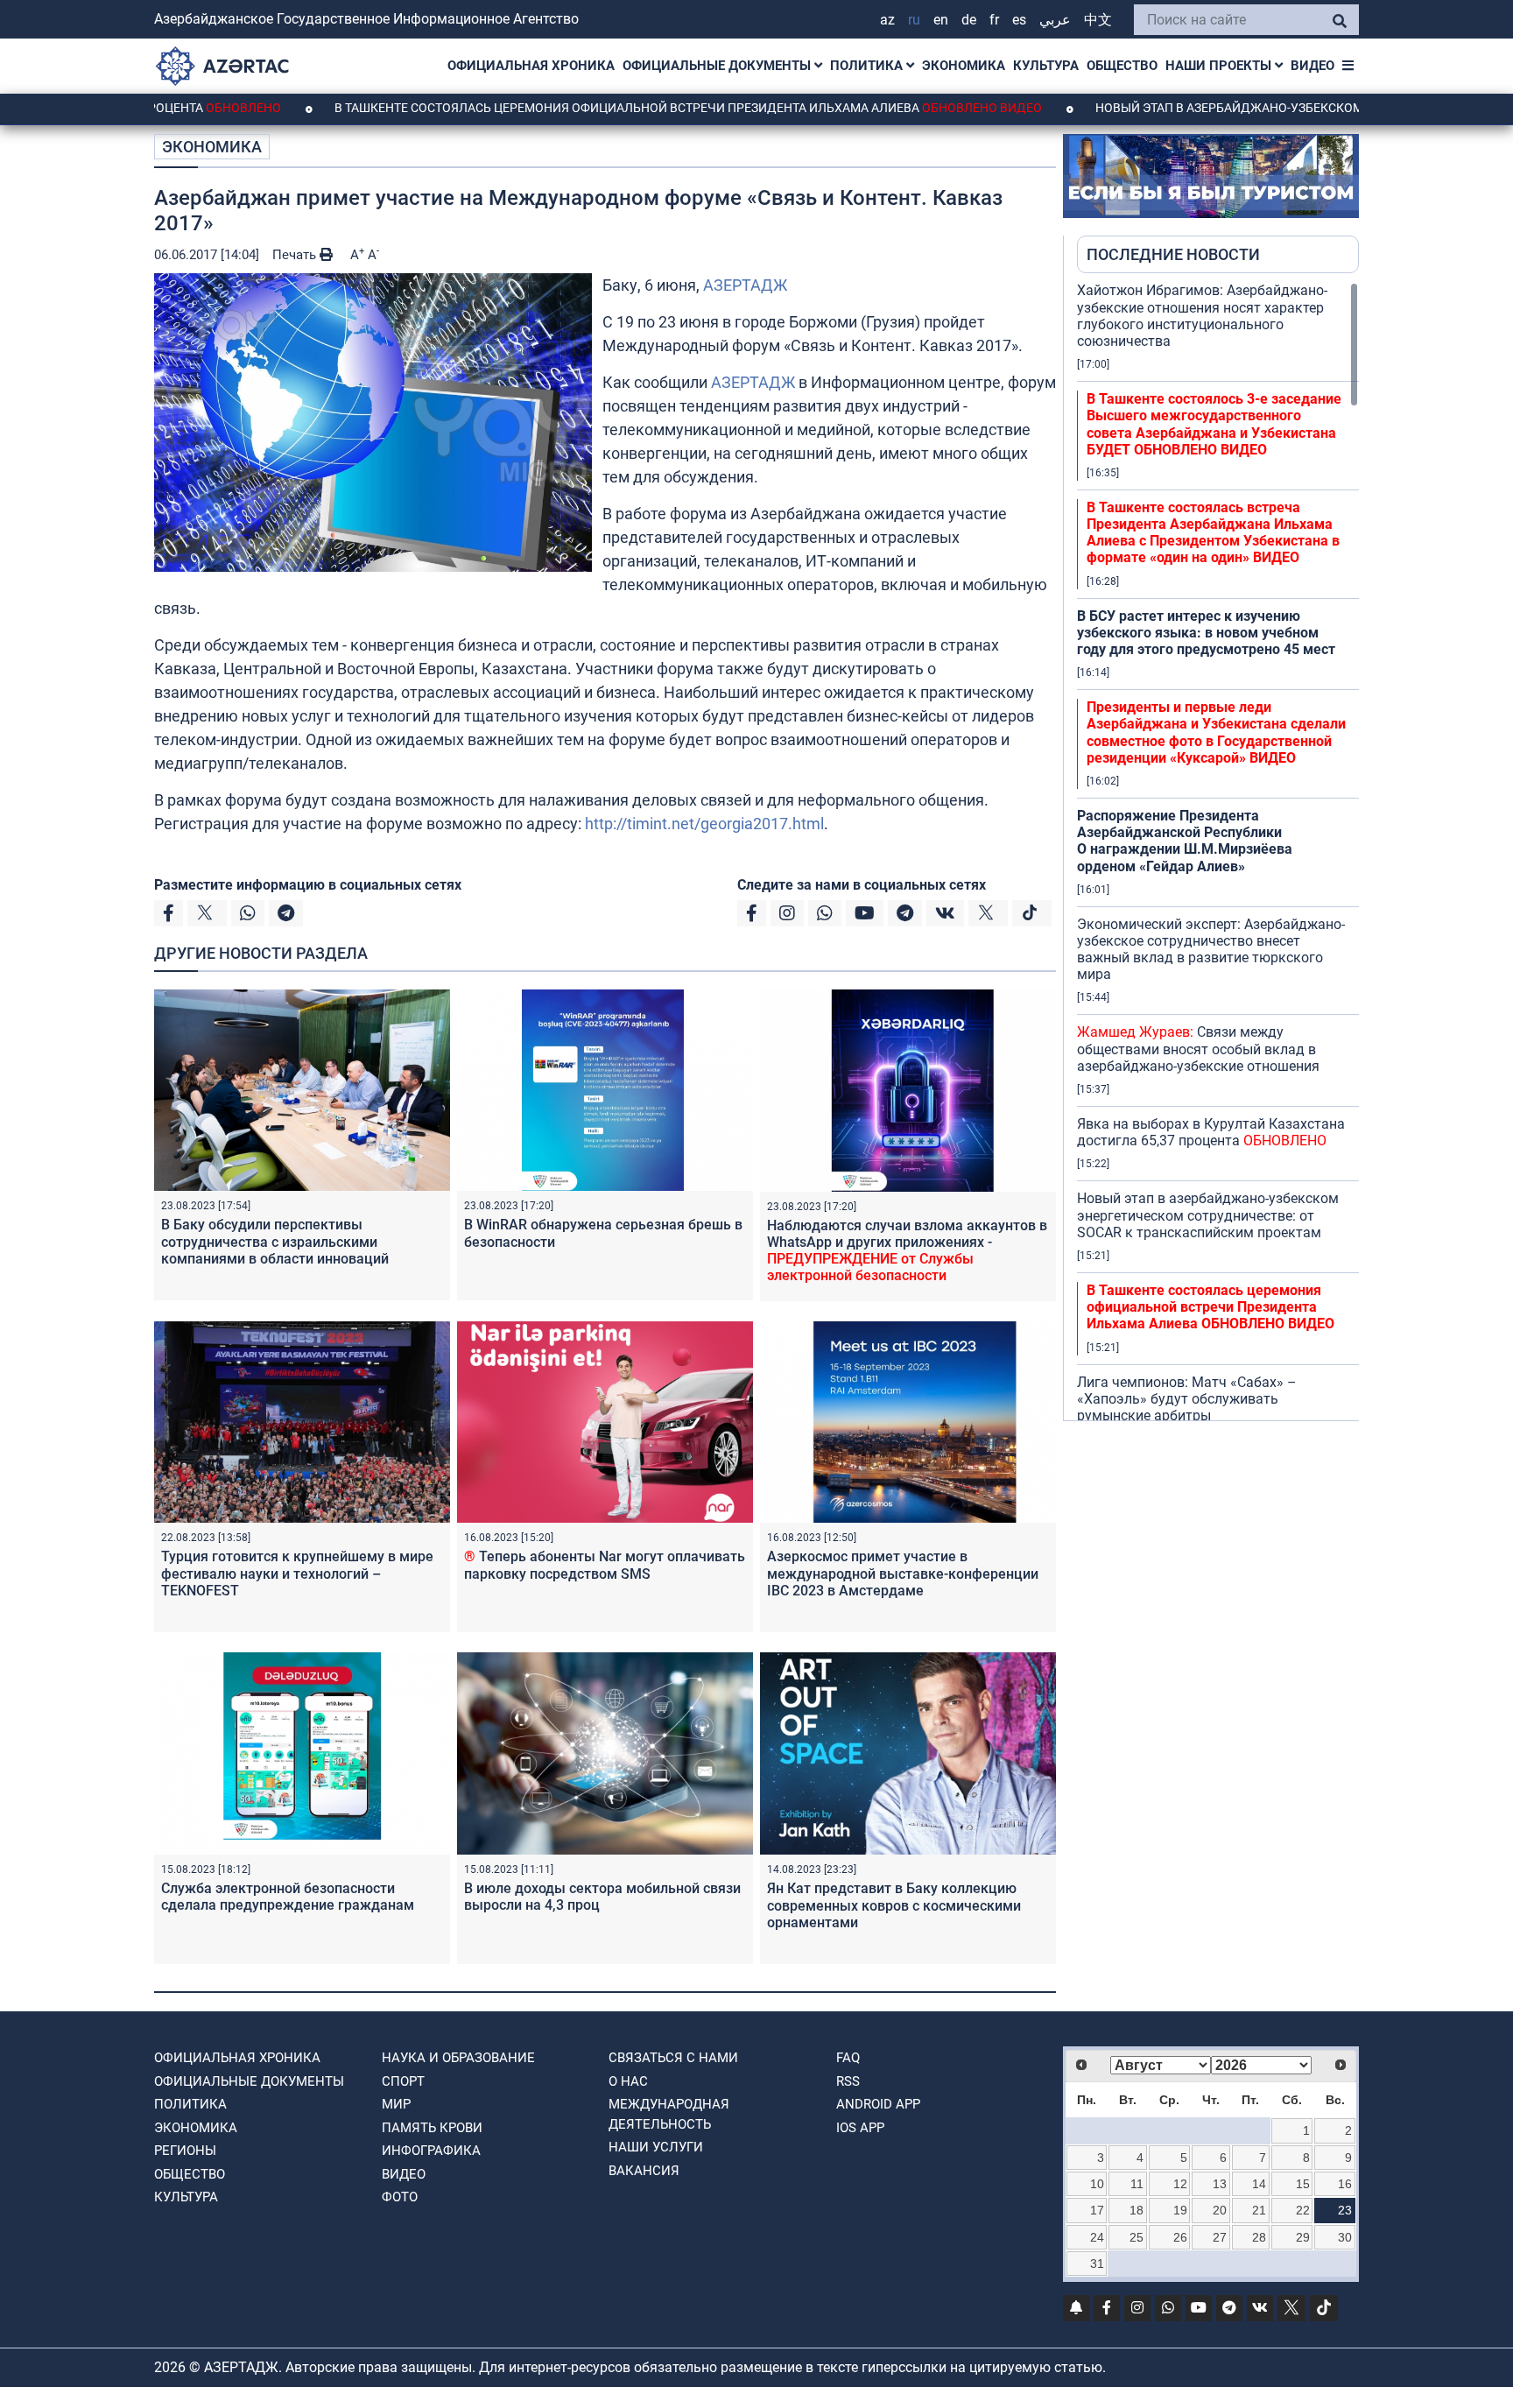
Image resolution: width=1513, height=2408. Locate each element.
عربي (1055, 20)
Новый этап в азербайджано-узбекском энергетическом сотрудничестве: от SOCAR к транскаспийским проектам (1208, 1215)
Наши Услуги (656, 2147)
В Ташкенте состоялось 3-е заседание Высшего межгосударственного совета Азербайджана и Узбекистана (1214, 424)
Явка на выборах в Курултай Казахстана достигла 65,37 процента (1211, 1132)
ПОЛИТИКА (868, 66)
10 (1097, 2184)
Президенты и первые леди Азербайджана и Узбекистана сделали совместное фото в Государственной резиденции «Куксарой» (1216, 732)
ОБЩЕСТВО (1122, 66)
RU (914, 20)
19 (1180, 2210)
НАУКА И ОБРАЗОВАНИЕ (458, 2058)
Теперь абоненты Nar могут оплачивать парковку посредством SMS (605, 1565)
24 (1097, 2237)
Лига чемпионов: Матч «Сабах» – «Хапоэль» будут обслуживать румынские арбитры (1187, 1399)
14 (1259, 2184)
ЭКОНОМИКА (964, 66)
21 (1259, 2210)
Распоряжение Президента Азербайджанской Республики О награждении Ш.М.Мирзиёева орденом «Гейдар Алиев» (1185, 841)
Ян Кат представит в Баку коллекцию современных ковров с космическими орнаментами (894, 1905)
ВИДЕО (1312, 66)
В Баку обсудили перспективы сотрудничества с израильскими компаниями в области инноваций (275, 1241)
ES (1019, 20)
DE (969, 20)
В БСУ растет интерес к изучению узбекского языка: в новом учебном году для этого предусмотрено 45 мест (1206, 633)
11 (1137, 2184)
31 (1097, 2264)
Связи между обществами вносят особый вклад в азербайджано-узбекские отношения (1198, 1049)
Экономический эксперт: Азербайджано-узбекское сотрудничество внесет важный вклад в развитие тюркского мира (1211, 950)
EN (941, 20)
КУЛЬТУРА (1046, 66)
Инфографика (431, 2151)
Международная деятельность (669, 2114)
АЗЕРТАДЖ (745, 285)
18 (1137, 2210)
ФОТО (400, 2197)
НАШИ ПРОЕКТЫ (1220, 66)
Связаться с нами (673, 2058)
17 (1097, 2210)
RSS (848, 2081)
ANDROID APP (878, 2104)
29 (1303, 2237)
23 (1345, 2210)
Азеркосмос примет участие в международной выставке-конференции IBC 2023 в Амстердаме (903, 1573)
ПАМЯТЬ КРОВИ (432, 2128)
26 (1180, 2237)
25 (1137, 2237)
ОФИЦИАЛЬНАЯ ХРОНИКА (531, 66)
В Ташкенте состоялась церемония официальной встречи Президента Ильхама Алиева (585, 108)
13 (1220, 2184)
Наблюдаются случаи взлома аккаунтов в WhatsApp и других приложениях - (907, 1251)
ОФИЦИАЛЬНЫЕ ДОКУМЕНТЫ (718, 66)
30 (1345, 2237)
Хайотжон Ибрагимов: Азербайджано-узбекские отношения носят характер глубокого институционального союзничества (1202, 316)
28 (1259, 2237)
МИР (396, 2104)
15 (1303, 2184)
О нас (628, 2081)
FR (994, 20)
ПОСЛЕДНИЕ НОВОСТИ (1173, 254)
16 (1345, 2184)
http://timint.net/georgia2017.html (704, 824)
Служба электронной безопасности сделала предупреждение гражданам (288, 1897)
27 (1220, 2237)
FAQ (848, 2058)
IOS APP (860, 2128)
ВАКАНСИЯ (644, 2171)
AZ (887, 20)
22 (1303, 2210)
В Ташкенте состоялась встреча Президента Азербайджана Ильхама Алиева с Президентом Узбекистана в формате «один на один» (1213, 533)
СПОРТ (403, 2081)
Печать (296, 255)
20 (1220, 2210)
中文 (1098, 20)
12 (1180, 2184)
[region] (1218, 851)
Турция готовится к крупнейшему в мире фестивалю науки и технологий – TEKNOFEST (297, 1573)
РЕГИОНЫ (185, 2151)
